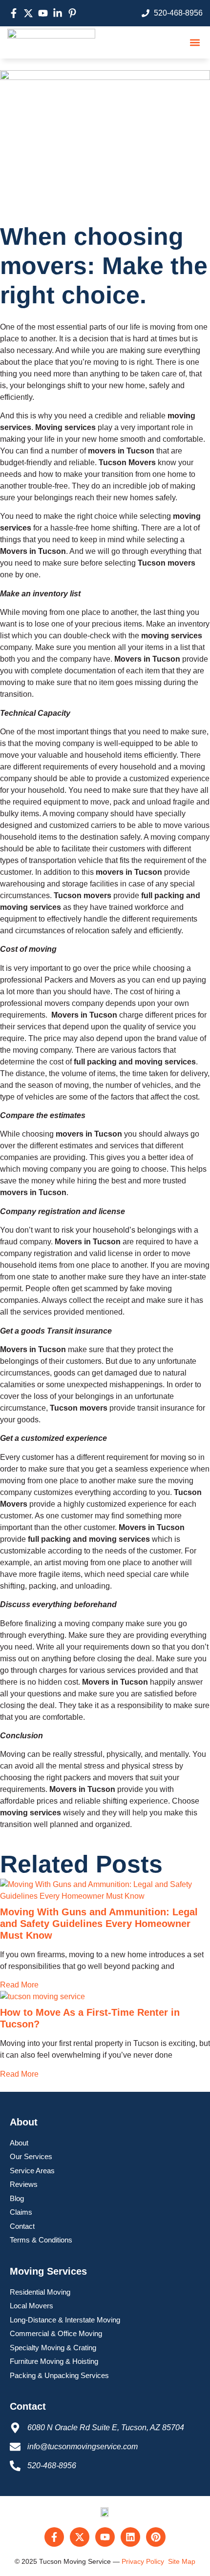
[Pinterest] (156, 2537)
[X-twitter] (80, 2537)
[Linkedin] (130, 2537)
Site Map (182, 2561)
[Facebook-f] (54, 2537)
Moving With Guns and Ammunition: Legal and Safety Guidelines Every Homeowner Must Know (99, 1924)
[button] (195, 42)
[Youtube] (105, 2537)
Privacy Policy (143, 2561)
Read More (19, 1985)
